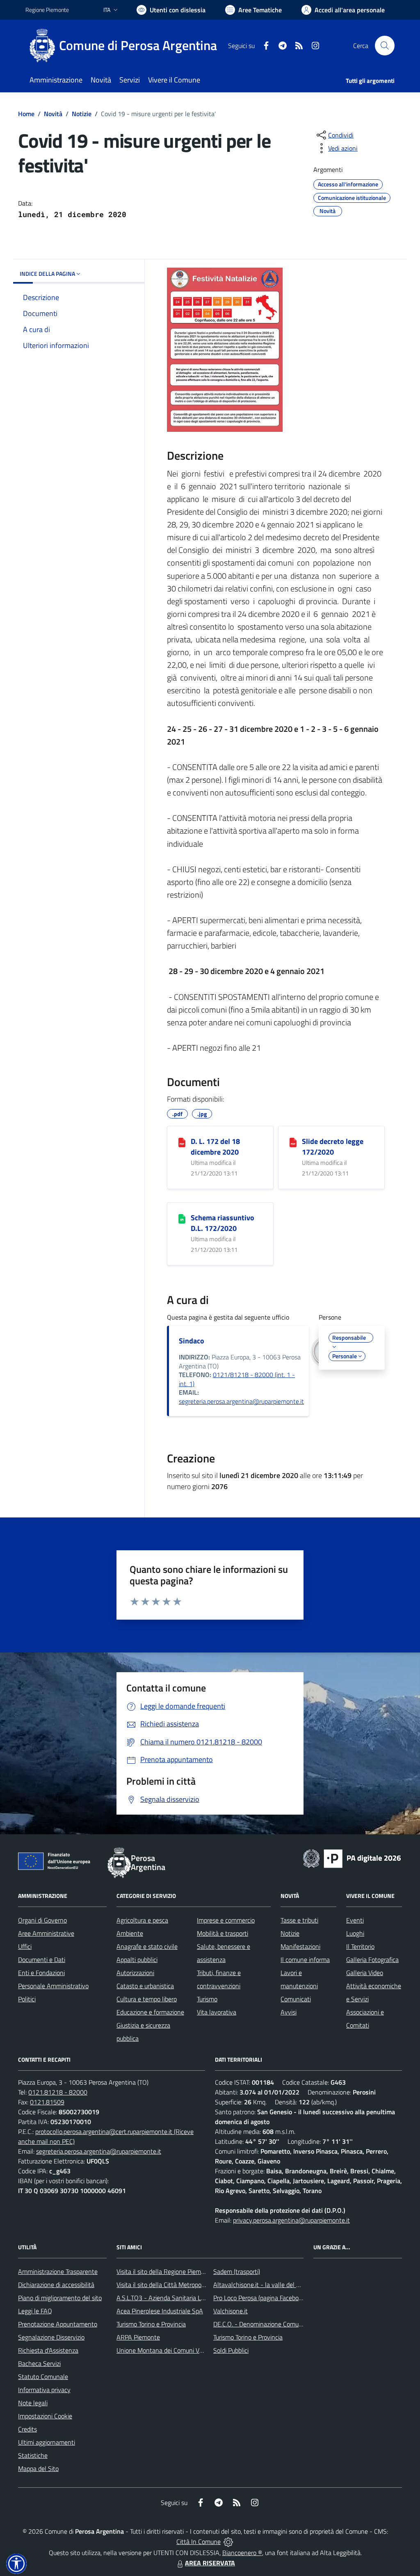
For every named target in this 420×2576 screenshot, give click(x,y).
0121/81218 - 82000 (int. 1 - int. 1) (237, 1379)
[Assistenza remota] (228, 2542)
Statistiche (33, 2455)
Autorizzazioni (135, 1973)
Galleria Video (365, 1973)
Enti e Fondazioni (41, 1973)
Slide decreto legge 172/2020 (333, 1147)
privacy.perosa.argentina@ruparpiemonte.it (291, 2220)
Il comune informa (305, 1960)
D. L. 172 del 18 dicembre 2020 (215, 1147)
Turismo (207, 1999)
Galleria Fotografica (372, 1960)
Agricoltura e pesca (142, 1920)
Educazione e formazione (150, 2012)
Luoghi (355, 1933)
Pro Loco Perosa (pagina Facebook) (260, 2298)
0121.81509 (47, 2102)
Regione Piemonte (47, 10)
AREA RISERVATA (210, 2563)
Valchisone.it (231, 2311)
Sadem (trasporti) (237, 2271)
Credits (27, 2429)
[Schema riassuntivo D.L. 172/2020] (182, 1218)
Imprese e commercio (226, 1920)
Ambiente (130, 1933)
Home (26, 114)
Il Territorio (360, 1946)
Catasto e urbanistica (145, 1986)
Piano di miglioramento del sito (60, 2298)
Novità (53, 114)
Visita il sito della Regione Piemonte (165, 2271)
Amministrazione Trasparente (58, 2271)
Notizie (82, 114)
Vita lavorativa (217, 2012)
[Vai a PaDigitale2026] (352, 1858)
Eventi (355, 1920)
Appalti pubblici (137, 1960)
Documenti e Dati (42, 1960)
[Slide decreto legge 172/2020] (293, 1142)
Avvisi (289, 2012)
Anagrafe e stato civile (147, 1946)
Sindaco (192, 1341)
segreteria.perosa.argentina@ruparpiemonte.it (241, 1401)
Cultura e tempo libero (147, 1999)
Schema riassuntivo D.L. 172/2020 (223, 1223)
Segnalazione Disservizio (51, 2337)
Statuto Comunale (43, 2377)
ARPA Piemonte (138, 2337)
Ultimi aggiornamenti (47, 2442)
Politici (27, 1999)
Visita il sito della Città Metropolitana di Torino (179, 2285)
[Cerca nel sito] (385, 46)
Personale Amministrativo (53, 1986)
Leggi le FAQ (35, 2311)
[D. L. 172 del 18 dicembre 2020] (182, 1142)
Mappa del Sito (38, 2468)
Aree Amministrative (46, 1933)
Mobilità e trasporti (223, 1933)
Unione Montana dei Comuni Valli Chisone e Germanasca (194, 2350)
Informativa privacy (44, 2390)
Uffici (25, 1946)
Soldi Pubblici (231, 2350)
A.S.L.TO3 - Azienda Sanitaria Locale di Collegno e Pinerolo (196, 2298)
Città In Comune (199, 2542)
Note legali (33, 2403)
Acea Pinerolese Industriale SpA (160, 2311)
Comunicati (296, 1999)
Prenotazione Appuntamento (58, 2324)
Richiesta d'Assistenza (48, 2350)
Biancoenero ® (242, 2553)
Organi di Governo (42, 1920)
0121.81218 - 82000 (58, 2092)
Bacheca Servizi (39, 2363)
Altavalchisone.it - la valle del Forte (262, 2285)
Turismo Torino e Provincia (151, 2324)
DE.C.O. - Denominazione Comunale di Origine (275, 2324)
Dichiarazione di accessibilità (56, 2285)
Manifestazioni (300, 1946)
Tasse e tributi (299, 1920)
